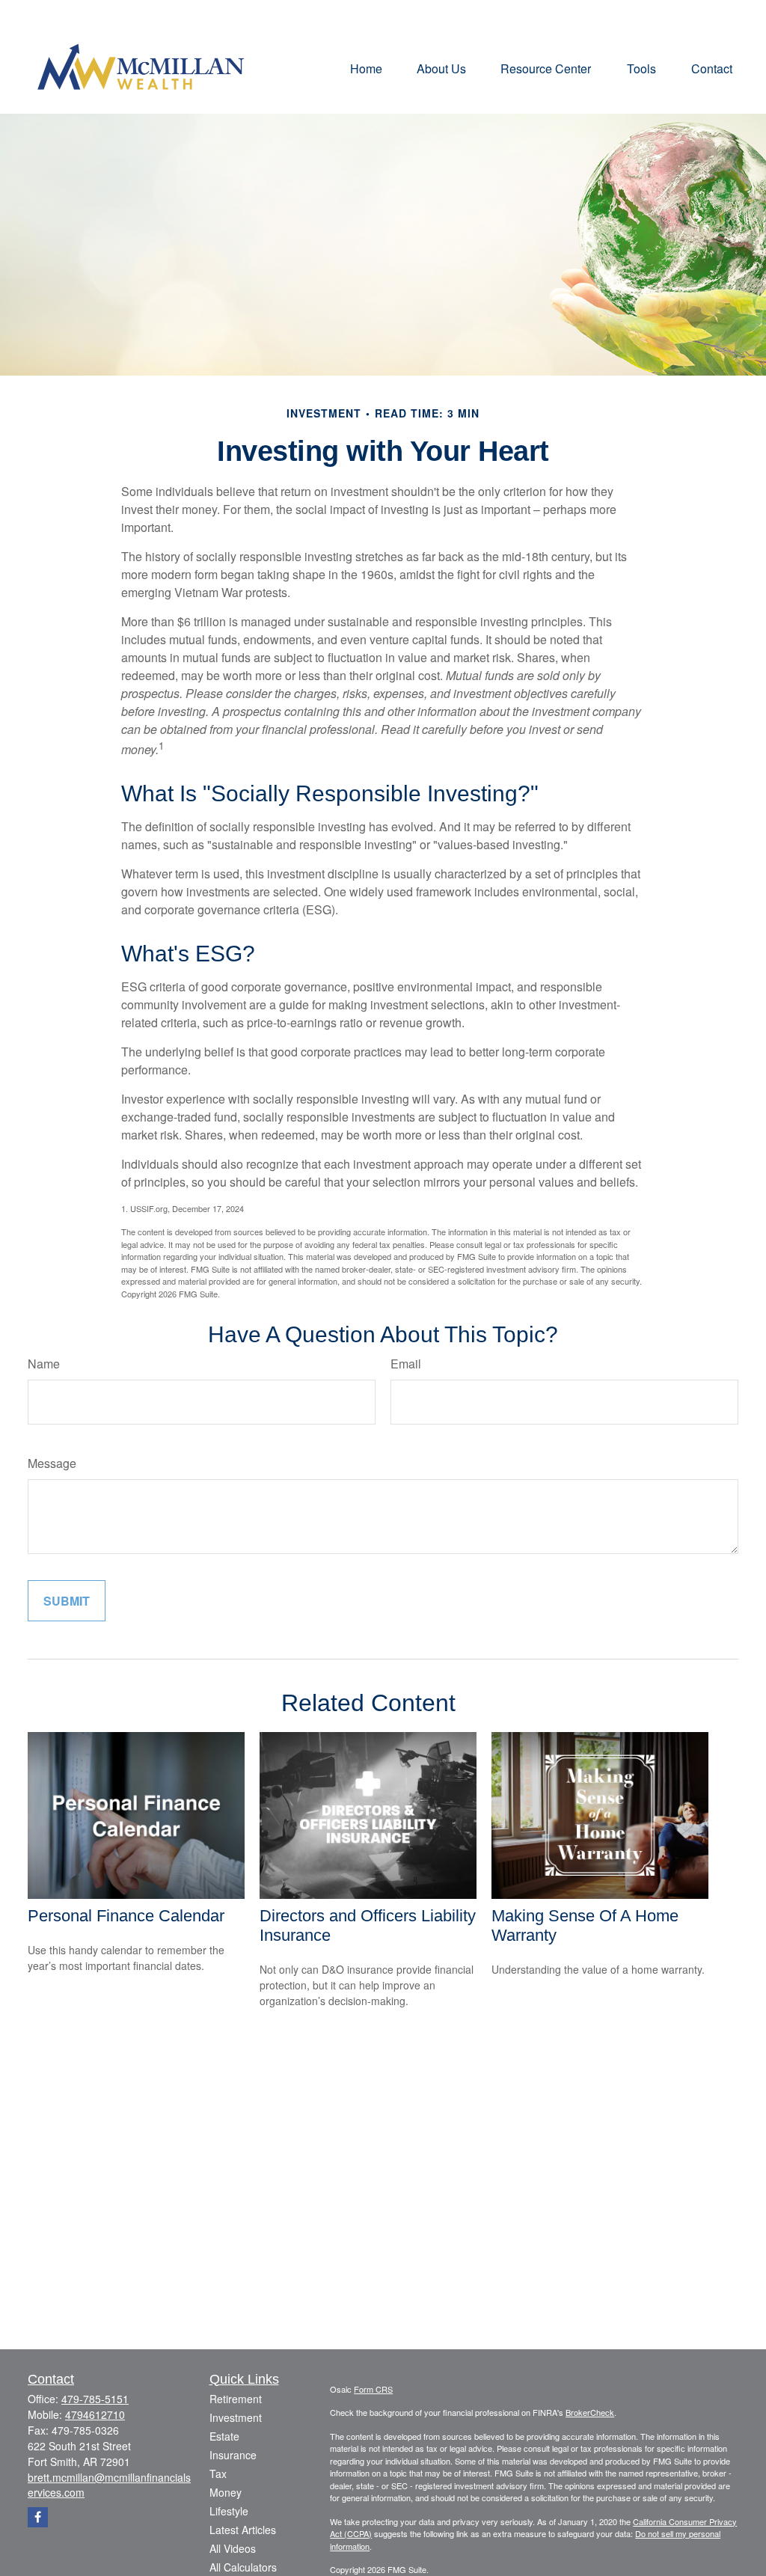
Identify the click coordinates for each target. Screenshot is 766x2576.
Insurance (233, 2455)
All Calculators (243, 2567)
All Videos (233, 2548)
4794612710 (95, 2414)
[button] (366, 68)
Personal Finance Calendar (126, 1916)
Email (406, 1364)
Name (44, 1364)
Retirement (236, 2399)
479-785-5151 (95, 2399)
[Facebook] (38, 2517)
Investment (236, 2417)
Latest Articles (243, 2530)
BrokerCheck (590, 2412)
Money (226, 2492)
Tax (218, 2473)
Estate (224, 2436)
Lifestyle (229, 2511)
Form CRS (373, 2389)
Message (52, 1463)
